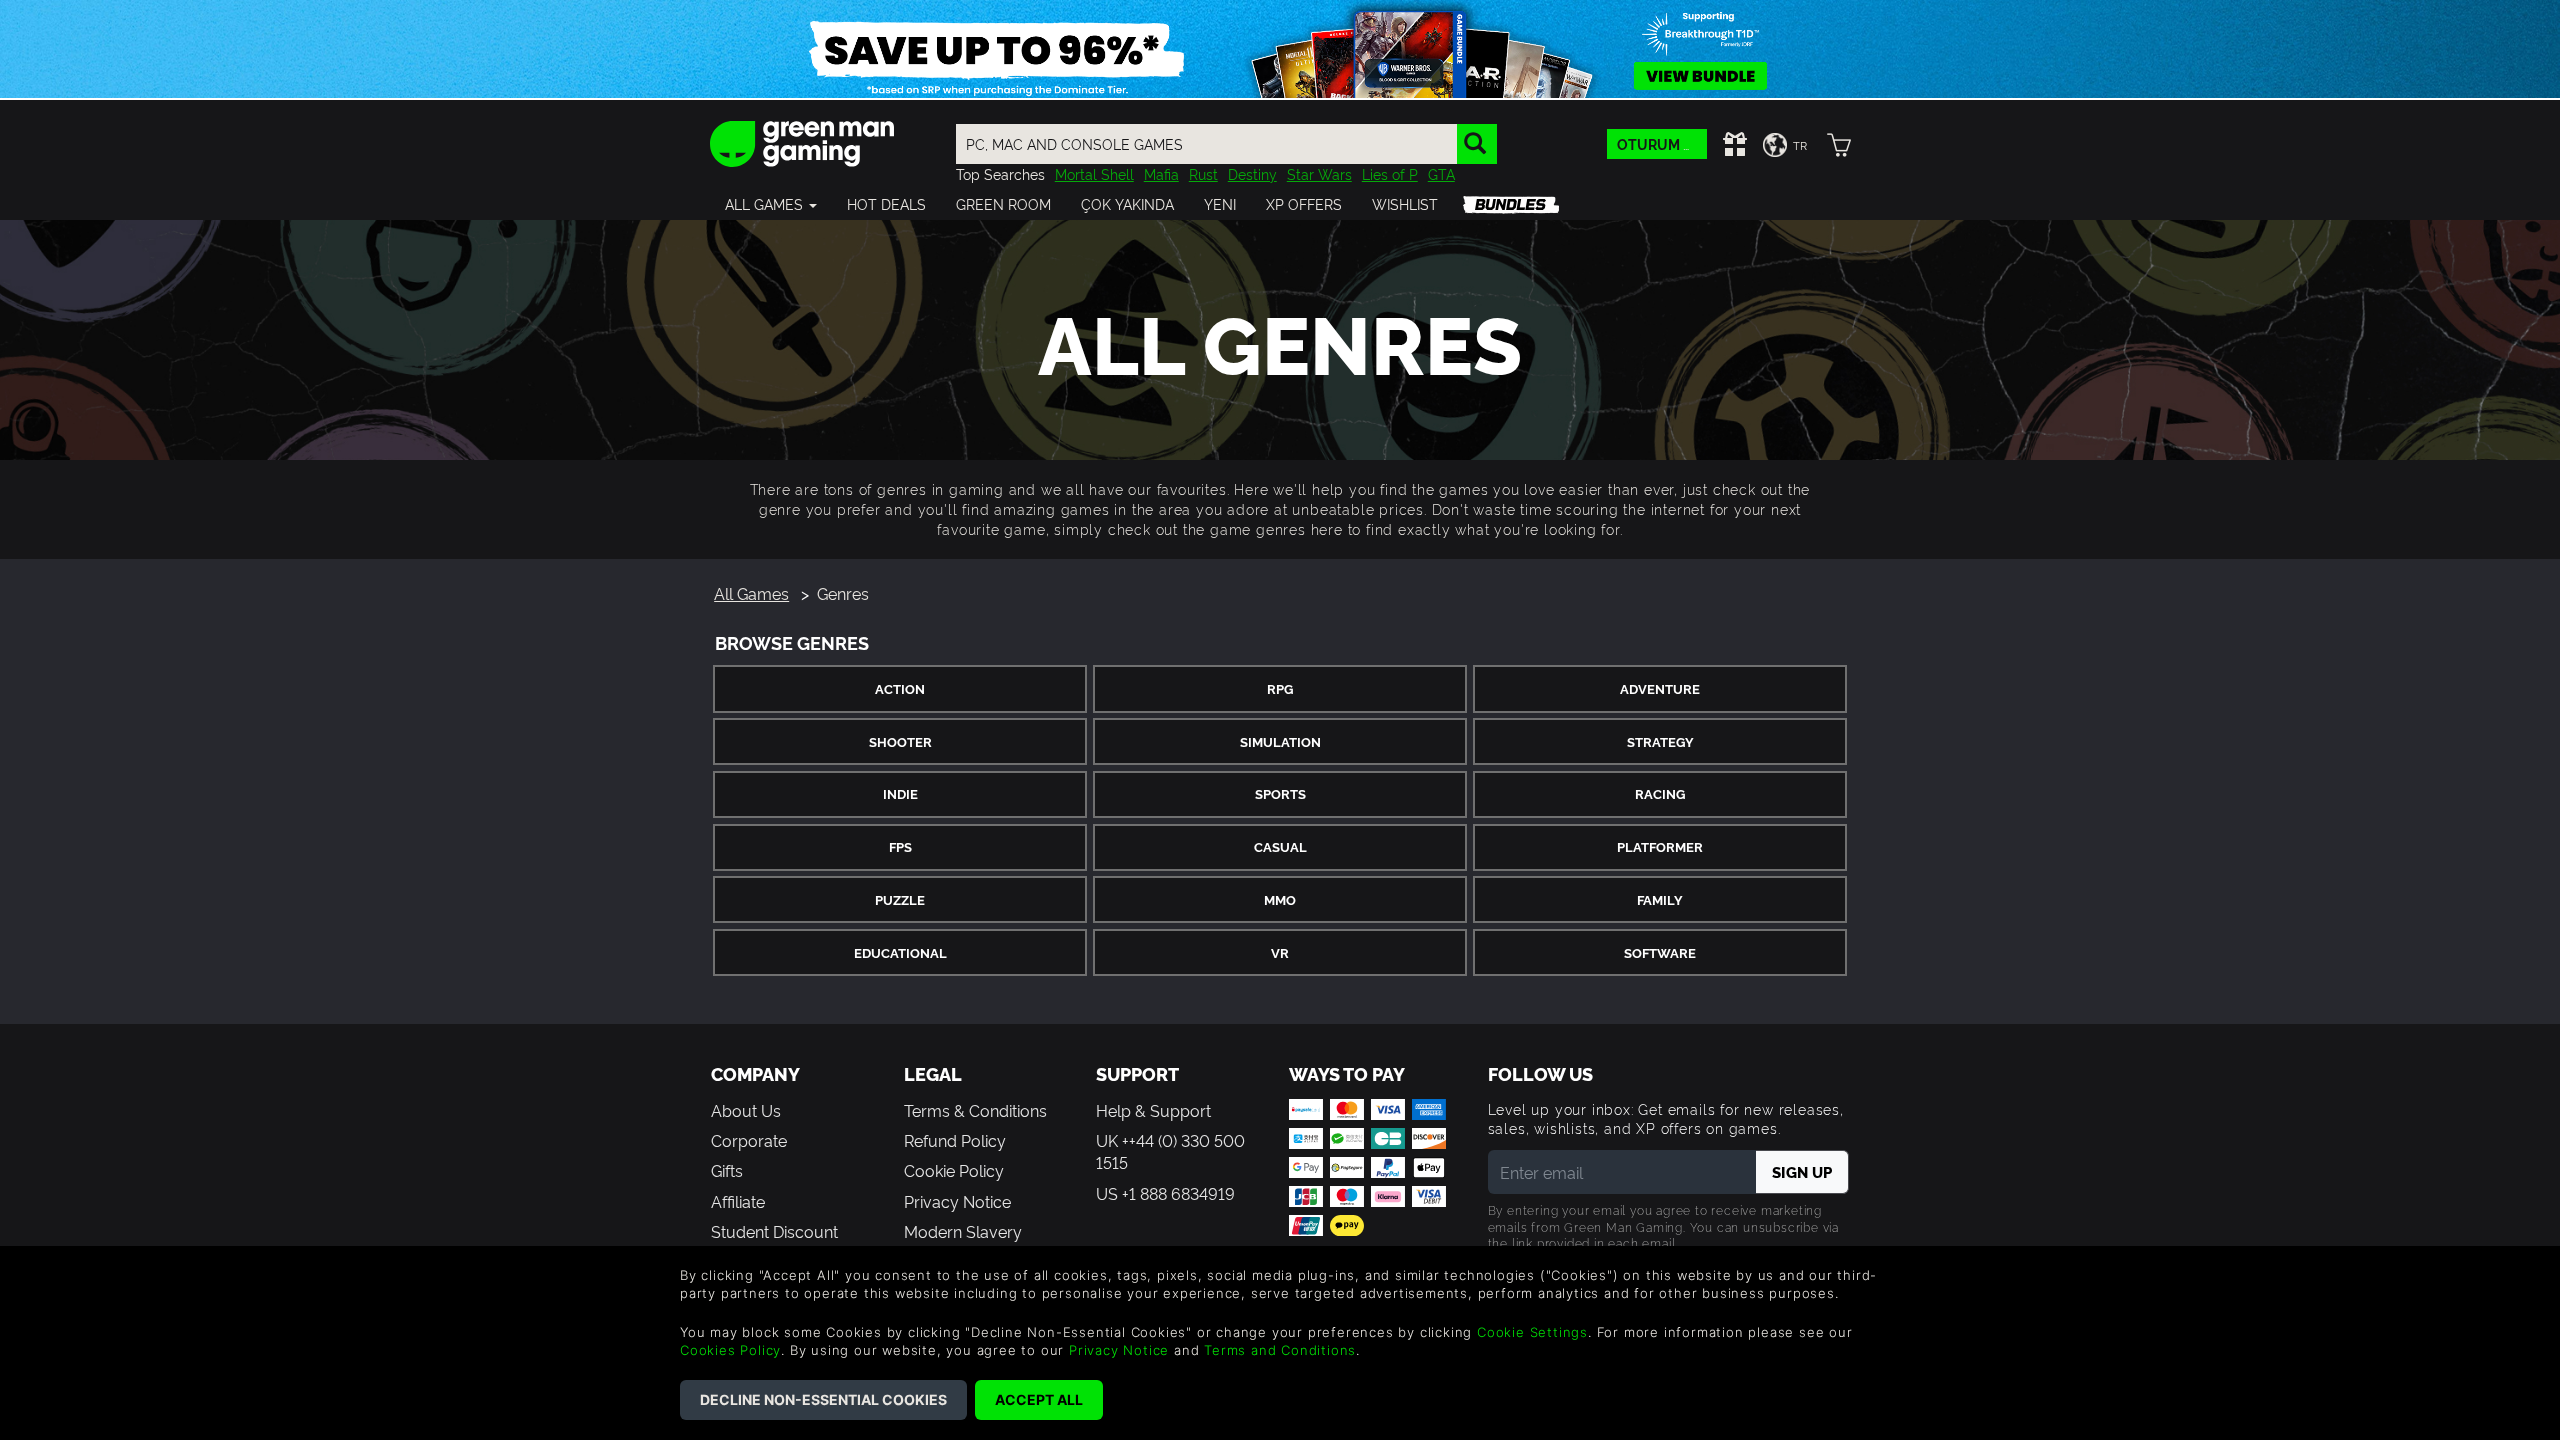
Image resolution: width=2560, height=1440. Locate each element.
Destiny (1252, 173)
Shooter (900, 741)
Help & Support (1153, 1110)
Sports (1280, 793)
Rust (1203, 173)
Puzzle (900, 899)
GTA (1441, 173)
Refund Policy (955, 1140)
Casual (1280, 846)
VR (1280, 952)
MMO (1280, 899)
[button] (771, 204)
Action (900, 688)
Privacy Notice (957, 1201)
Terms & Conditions (975, 1110)
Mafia (1161, 173)
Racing (1660, 793)
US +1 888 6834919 (1165, 1193)
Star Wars (1319, 173)
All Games (751, 593)
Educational (900, 952)
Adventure (1660, 688)
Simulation (1280, 741)
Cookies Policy (730, 1350)
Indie (900, 793)
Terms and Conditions (1280, 1350)
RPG (1280, 688)
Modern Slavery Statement (963, 1242)
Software (1660, 952)
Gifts (727, 1170)
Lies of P (1390, 173)
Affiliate (738, 1201)
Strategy (1660, 741)
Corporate (749, 1140)
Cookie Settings (1532, 1332)
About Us (746, 1110)
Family (1660, 899)
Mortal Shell (1094, 173)
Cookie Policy (954, 1170)
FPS (900, 846)
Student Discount (774, 1231)
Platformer (1660, 846)
